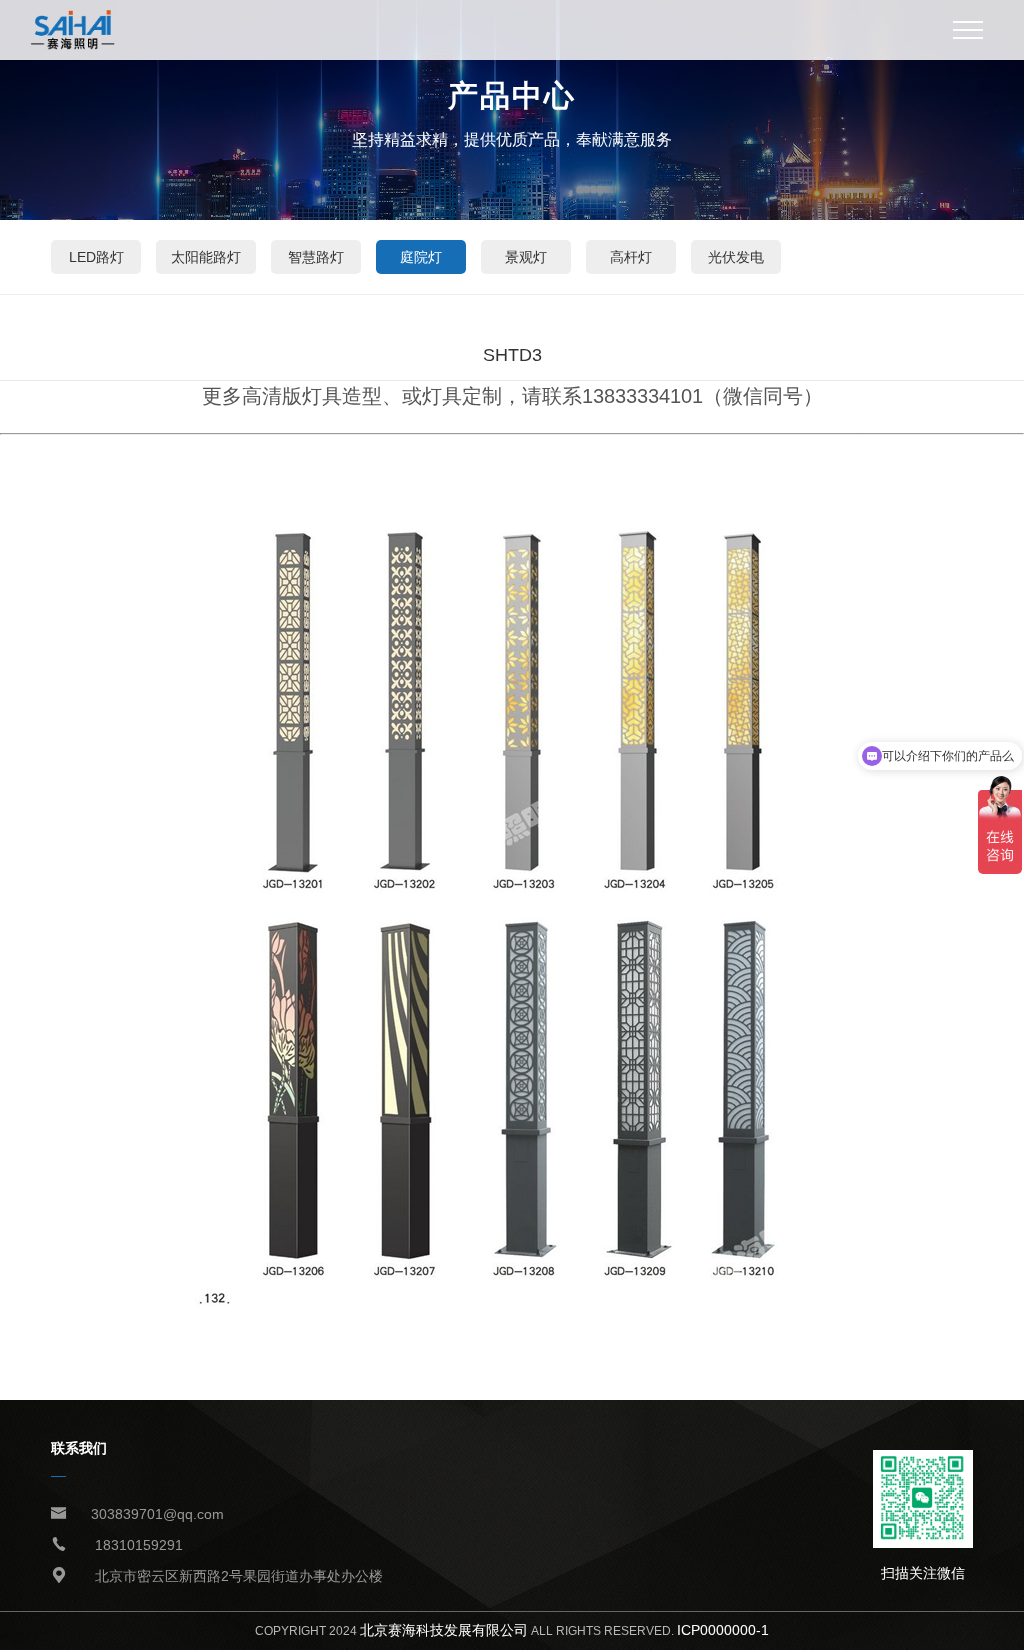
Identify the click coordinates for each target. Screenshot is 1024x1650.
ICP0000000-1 (723, 1630)
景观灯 (526, 257)
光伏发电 (736, 257)
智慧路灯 (316, 257)
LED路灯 (96, 257)
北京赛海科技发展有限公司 (444, 1630)
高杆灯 (631, 257)
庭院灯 (421, 257)
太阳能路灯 (206, 257)
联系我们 (79, 1448)
